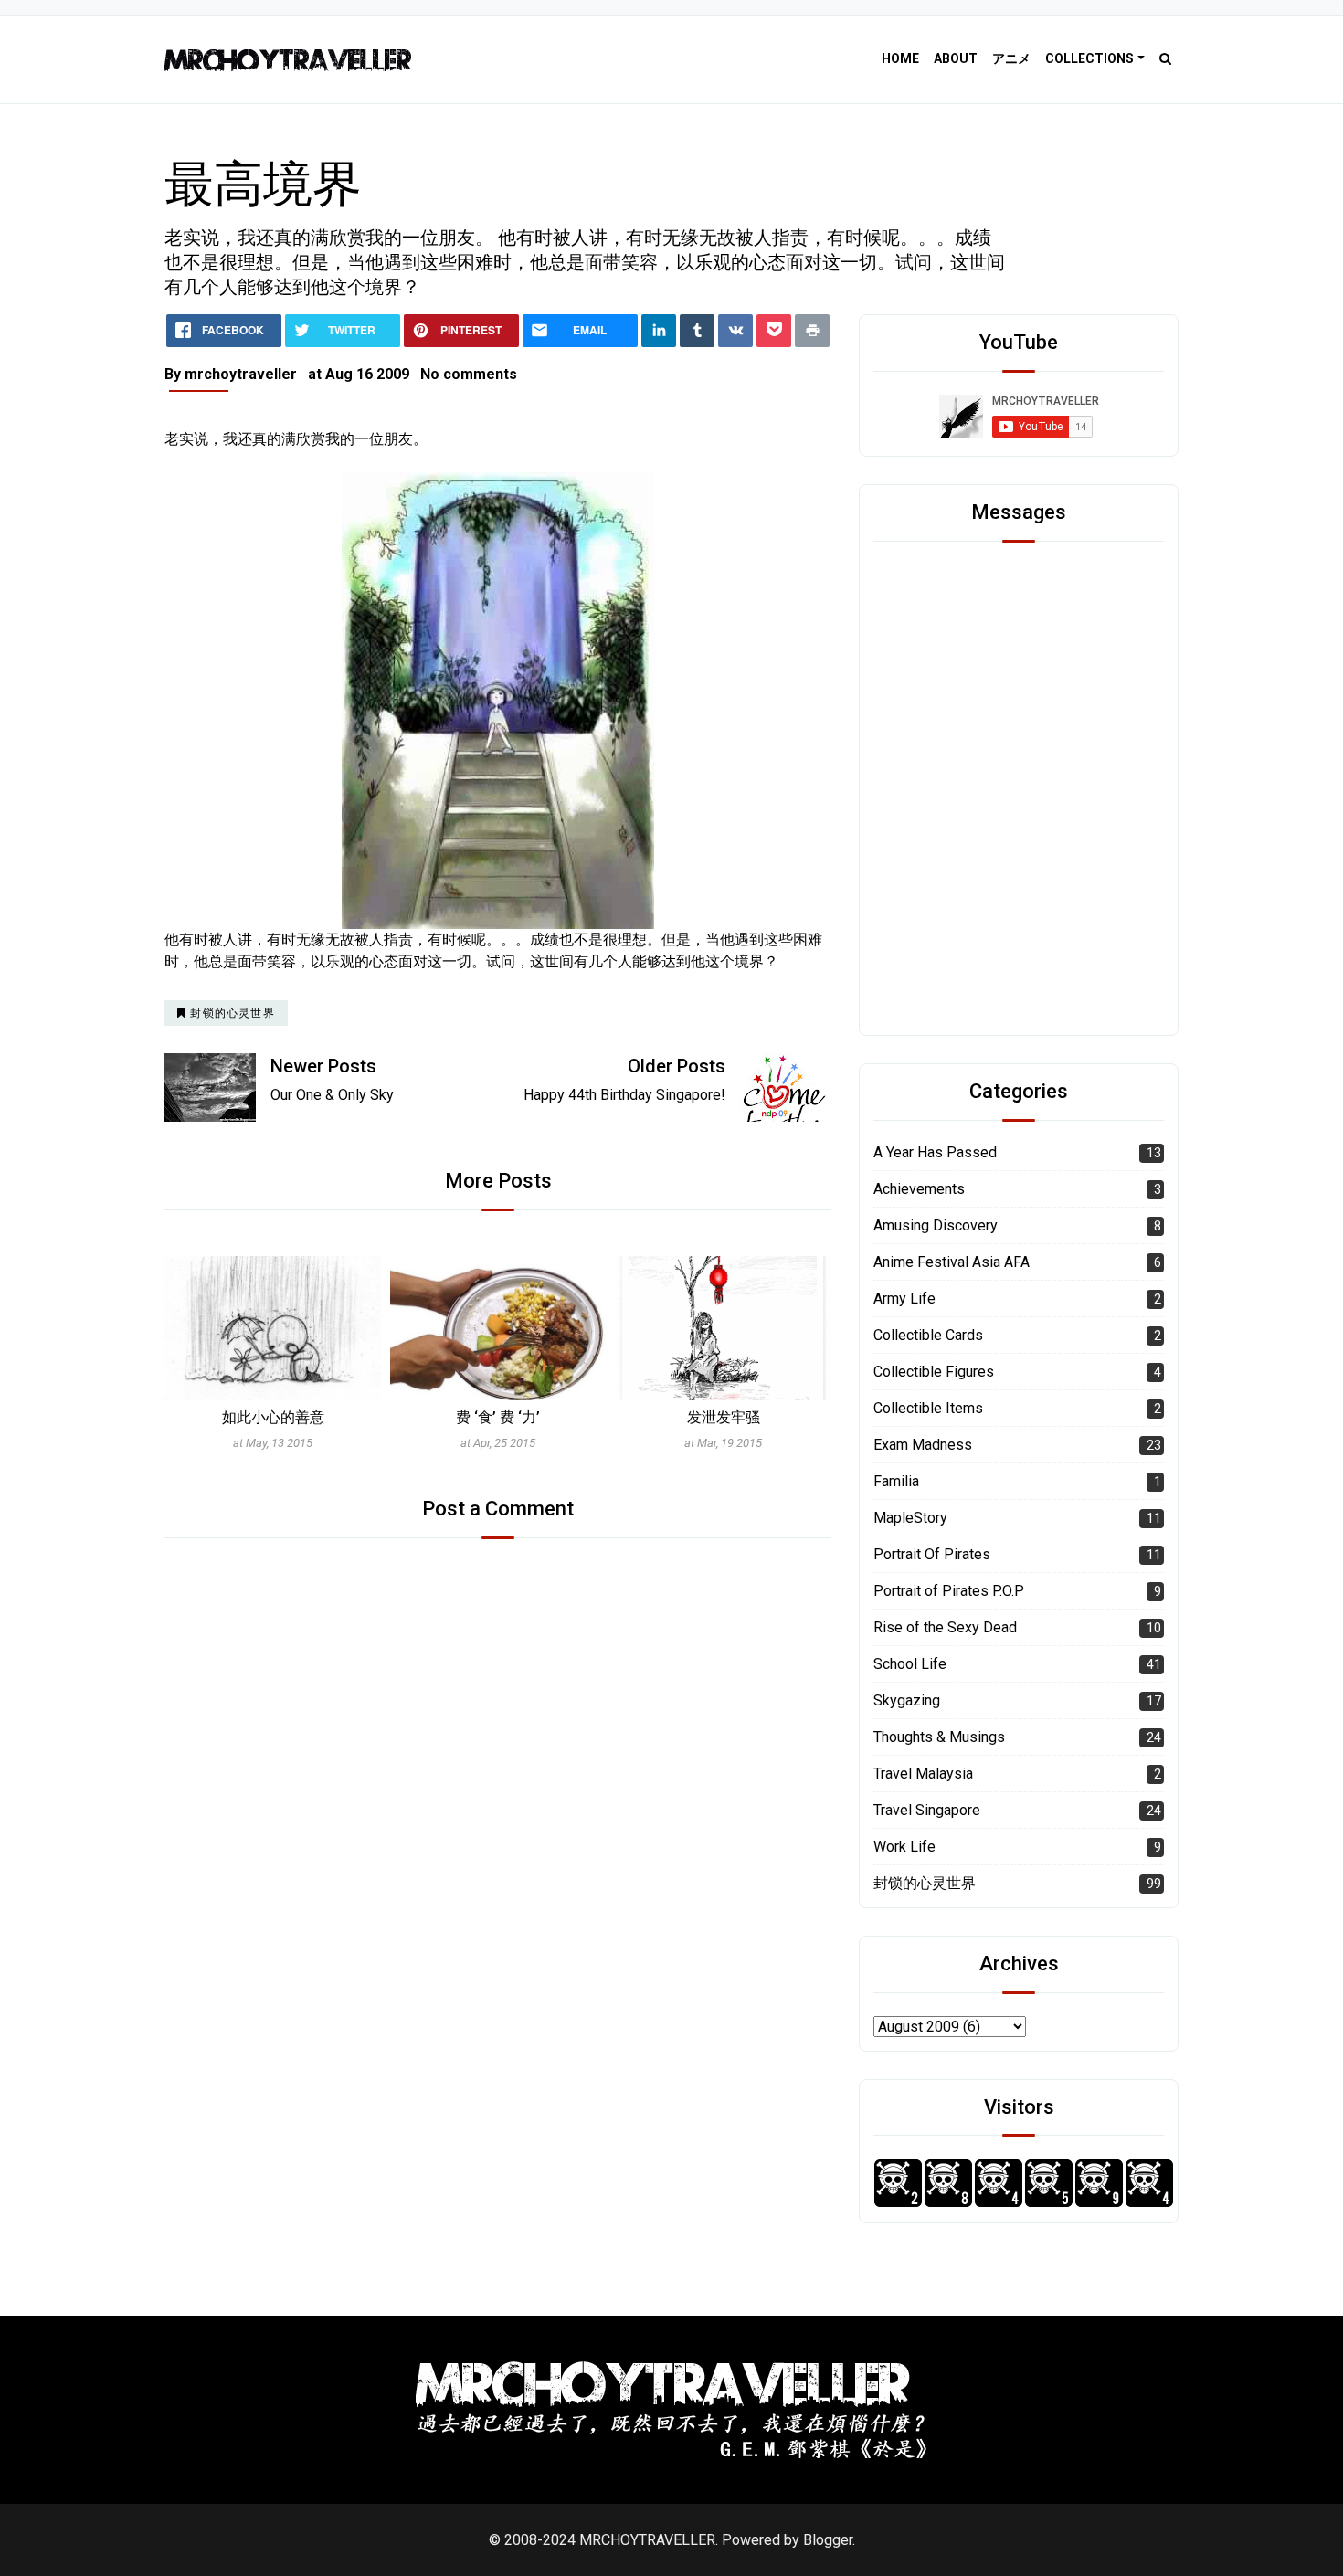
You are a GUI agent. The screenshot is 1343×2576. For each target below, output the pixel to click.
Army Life (904, 1299)
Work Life (904, 1847)
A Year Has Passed (935, 1152)
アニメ (1011, 58)
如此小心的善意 (273, 1417)
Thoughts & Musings (939, 1737)
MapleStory (910, 1518)
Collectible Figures (934, 1372)
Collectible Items (928, 1408)
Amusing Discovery (936, 1225)
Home (900, 58)
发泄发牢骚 (724, 1417)
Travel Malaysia (923, 1774)
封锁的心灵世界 (925, 1883)
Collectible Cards (928, 1335)
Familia (896, 1481)
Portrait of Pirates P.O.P (949, 1591)
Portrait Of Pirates (932, 1554)
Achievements (919, 1189)
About (956, 58)
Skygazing (907, 1700)
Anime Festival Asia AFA (952, 1262)
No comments (469, 374)
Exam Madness (923, 1445)
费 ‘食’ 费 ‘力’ (498, 1417)
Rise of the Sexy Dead (945, 1627)
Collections (1089, 58)
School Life (910, 1664)
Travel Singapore (927, 1810)
